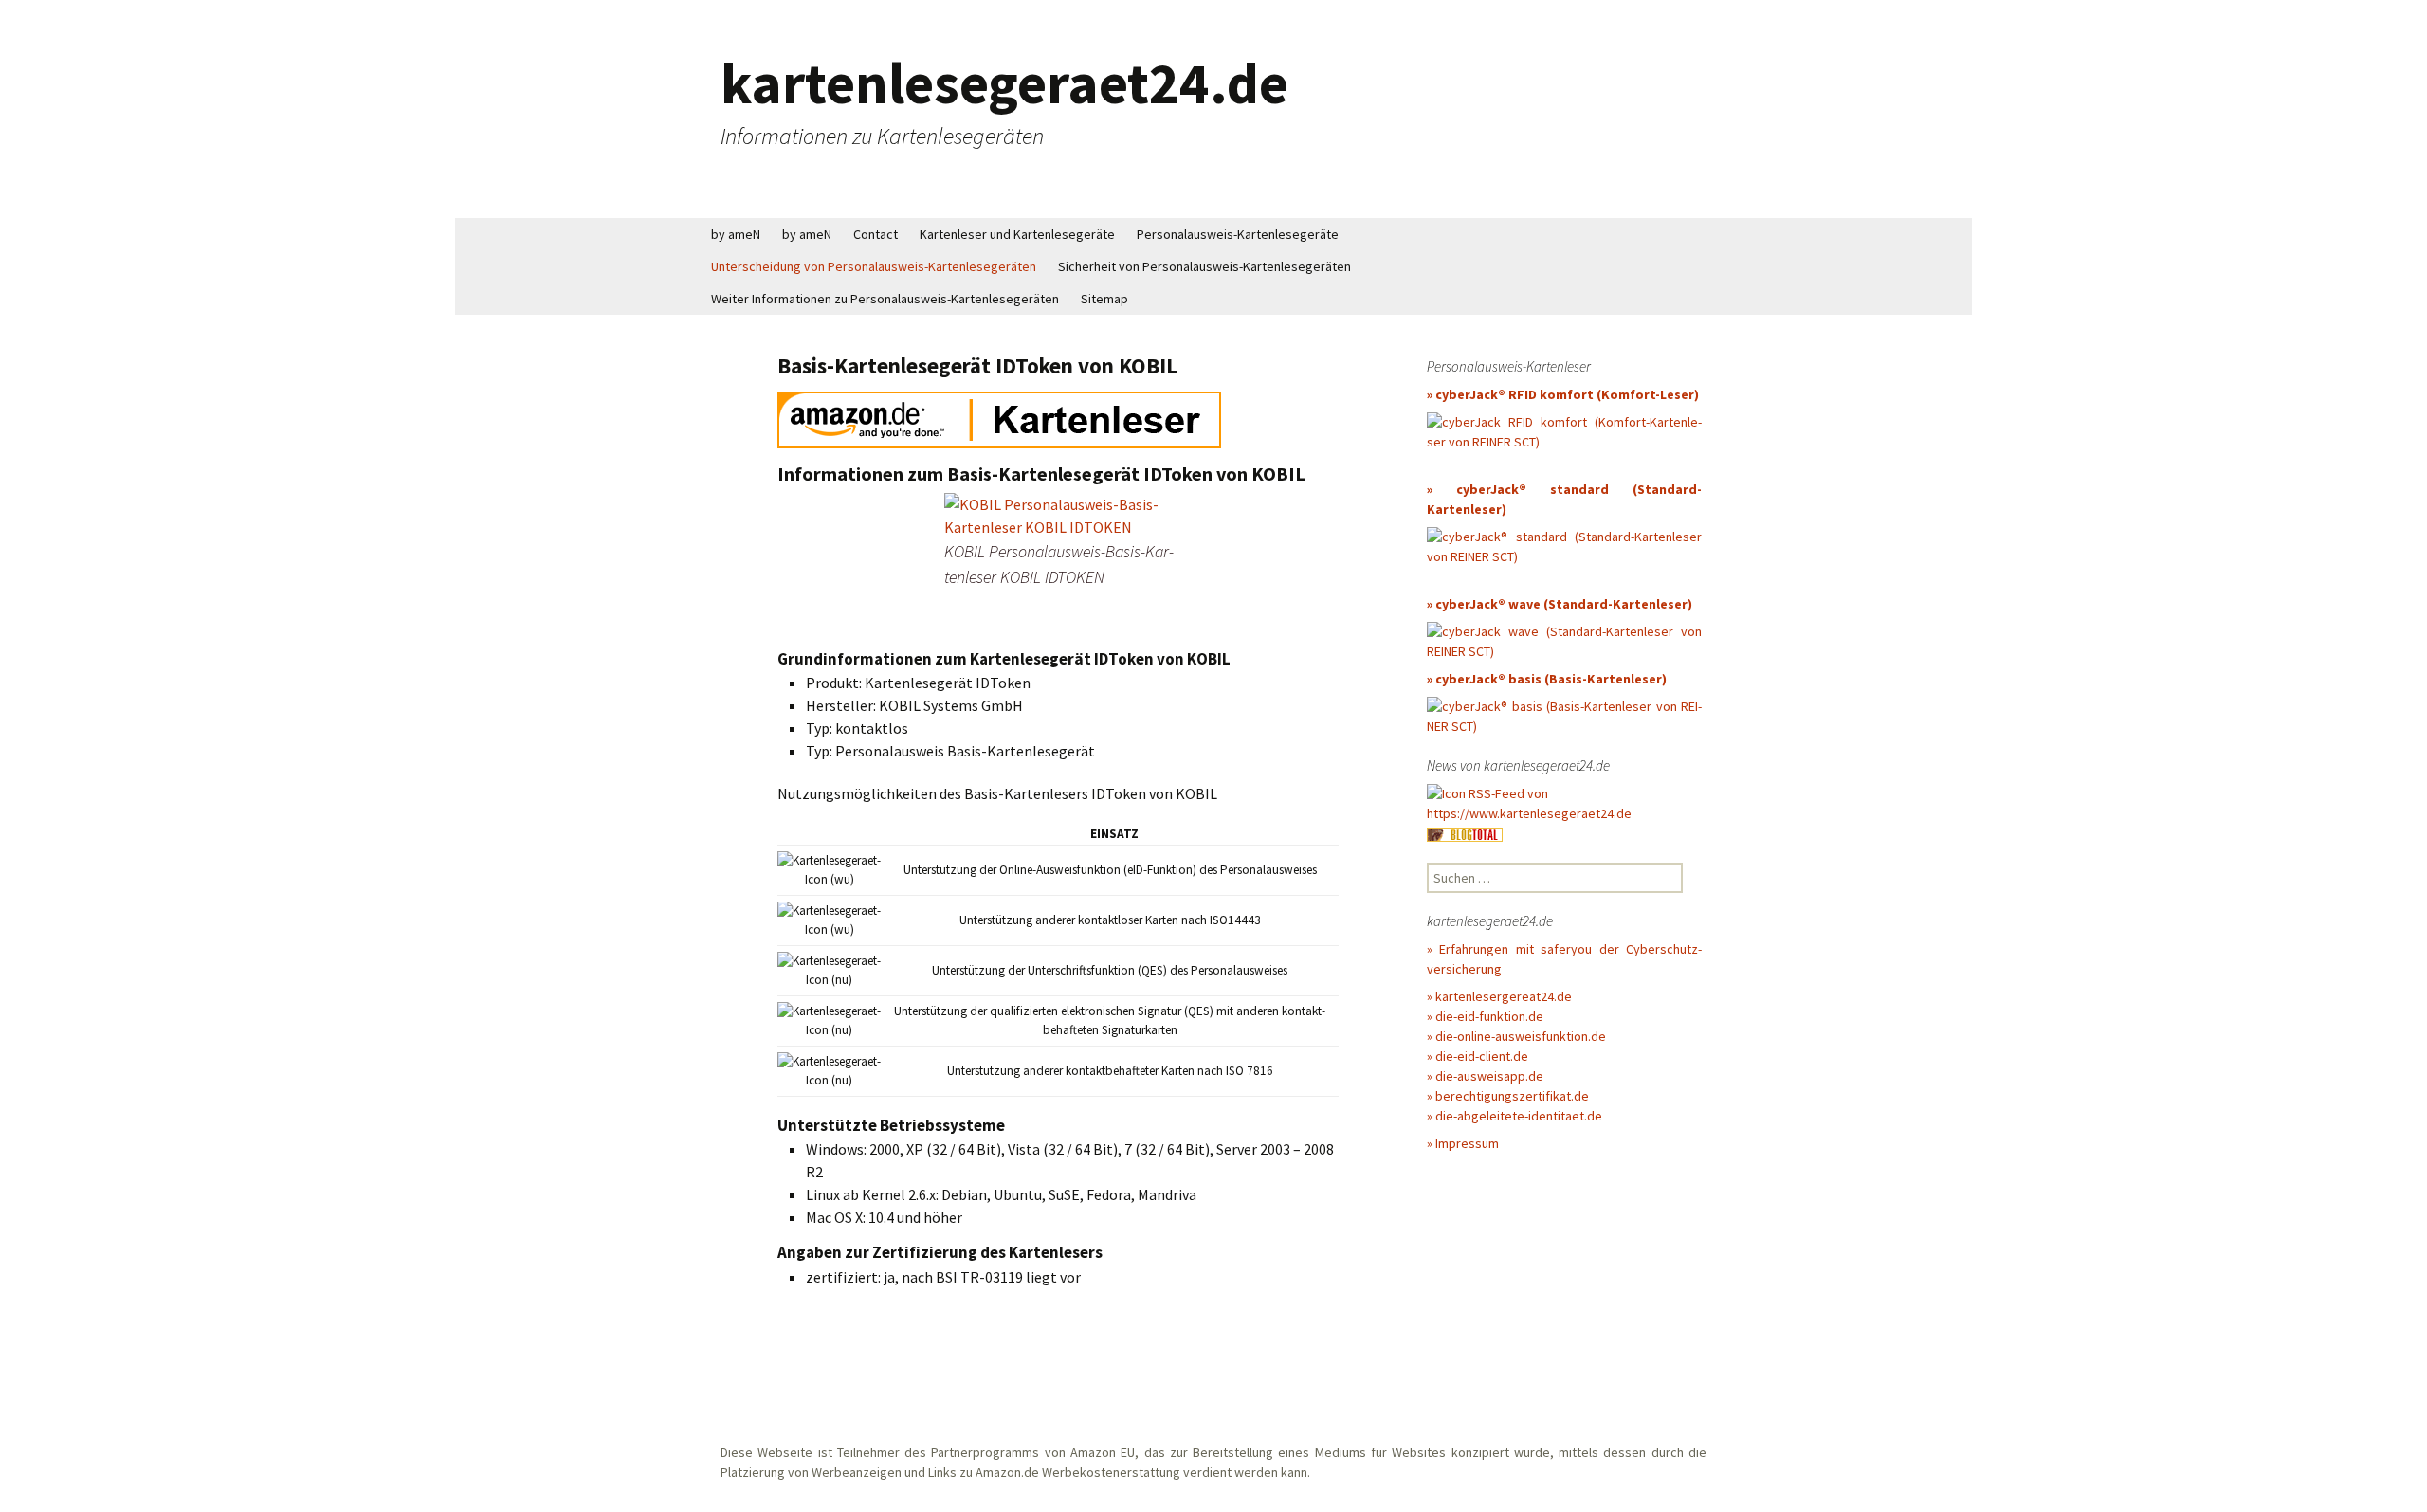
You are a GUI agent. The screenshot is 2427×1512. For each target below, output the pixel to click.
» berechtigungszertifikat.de (1508, 1096)
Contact (876, 234)
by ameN (736, 234)
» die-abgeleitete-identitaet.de (1515, 1116)
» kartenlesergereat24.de (1499, 996)
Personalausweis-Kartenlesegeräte (1238, 234)
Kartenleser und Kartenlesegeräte (1017, 234)
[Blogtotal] (1465, 833)
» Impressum (1463, 1143)
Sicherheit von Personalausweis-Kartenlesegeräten (1204, 266)
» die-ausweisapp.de (1485, 1076)
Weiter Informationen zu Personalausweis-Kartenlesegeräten (885, 299)
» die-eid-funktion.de (1485, 1016)
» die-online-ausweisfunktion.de (1516, 1036)
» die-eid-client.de (1478, 1056)
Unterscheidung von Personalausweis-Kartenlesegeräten (874, 266)
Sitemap (1104, 299)
